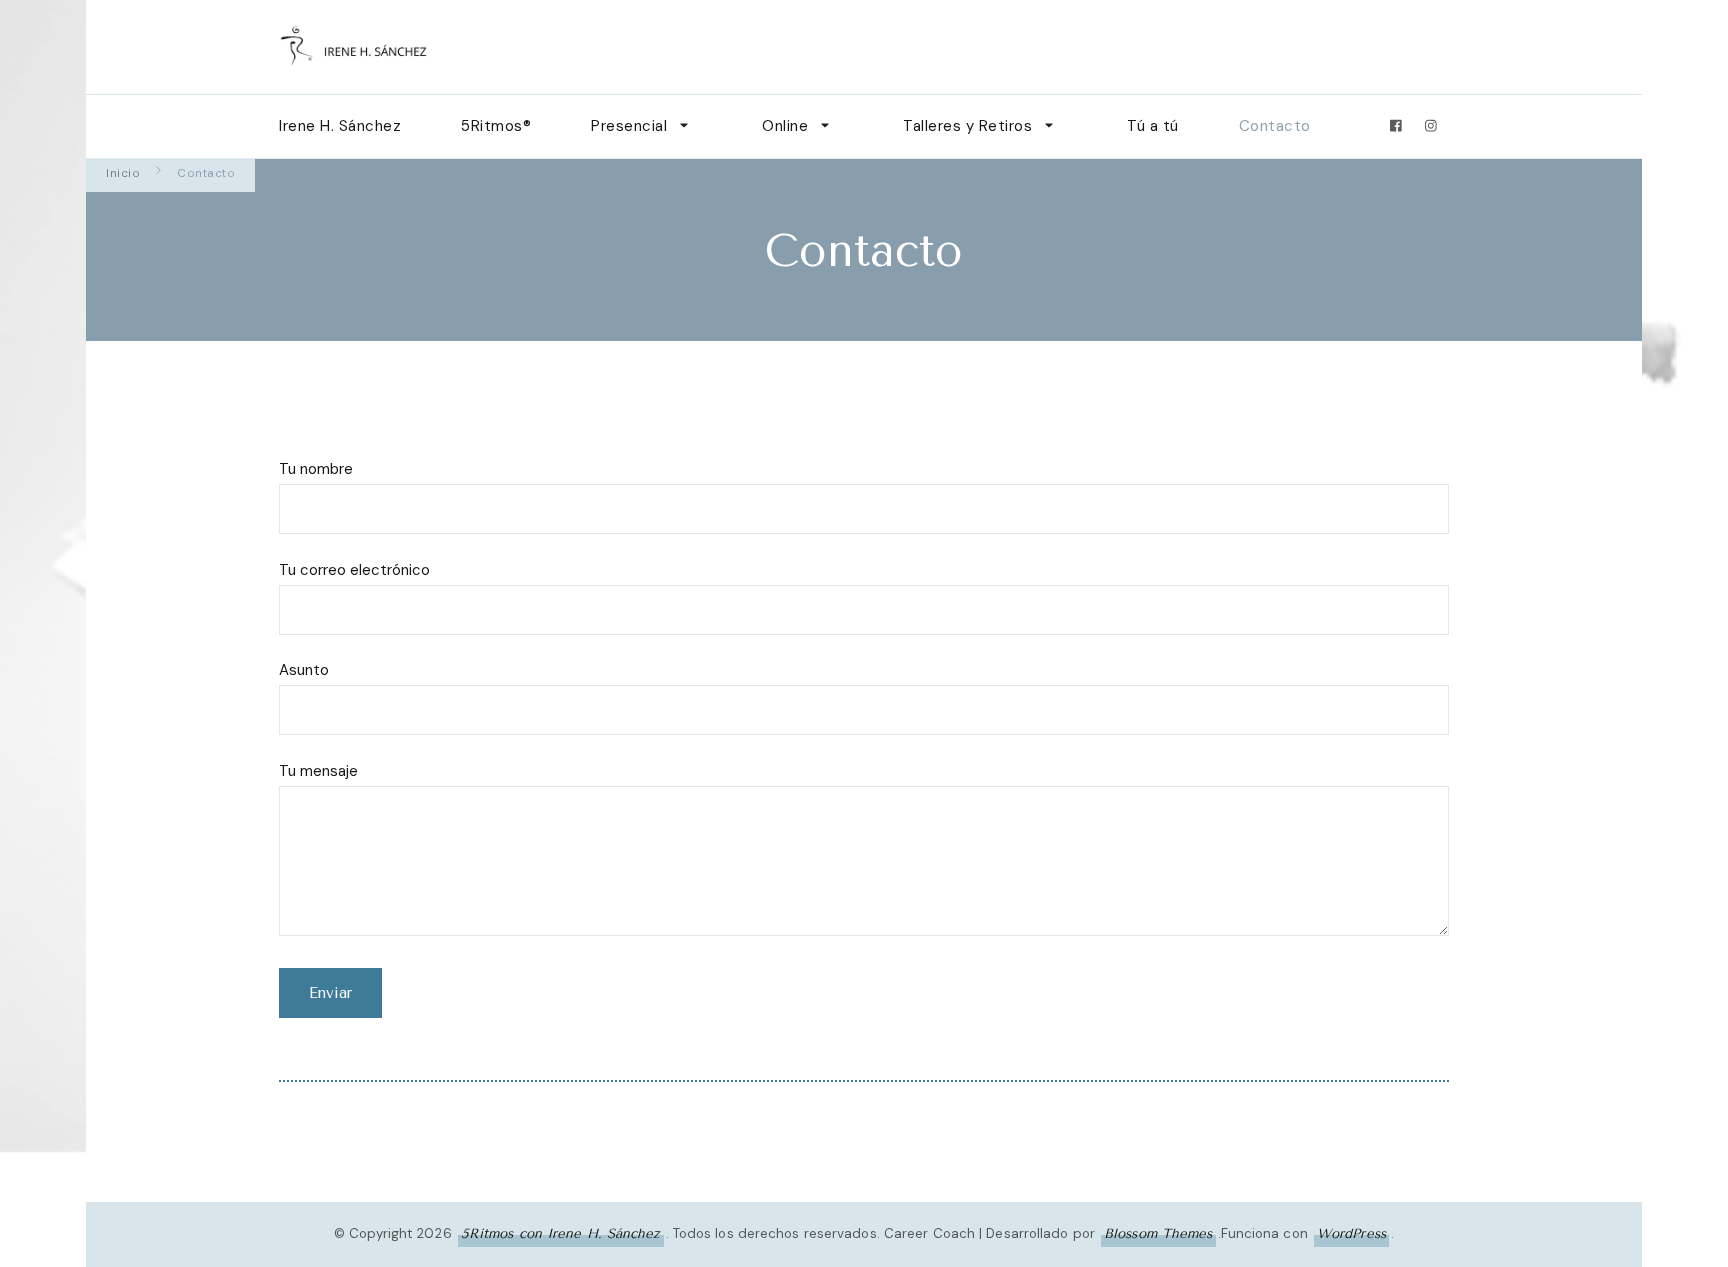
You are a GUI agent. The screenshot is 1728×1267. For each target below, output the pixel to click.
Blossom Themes (1158, 1233)
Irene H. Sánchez (340, 126)
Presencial (629, 126)
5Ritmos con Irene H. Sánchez (561, 1233)
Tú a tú (1153, 126)
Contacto (1275, 126)
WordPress (1351, 1233)
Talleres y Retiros (967, 126)
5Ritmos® (496, 126)
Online (785, 126)
